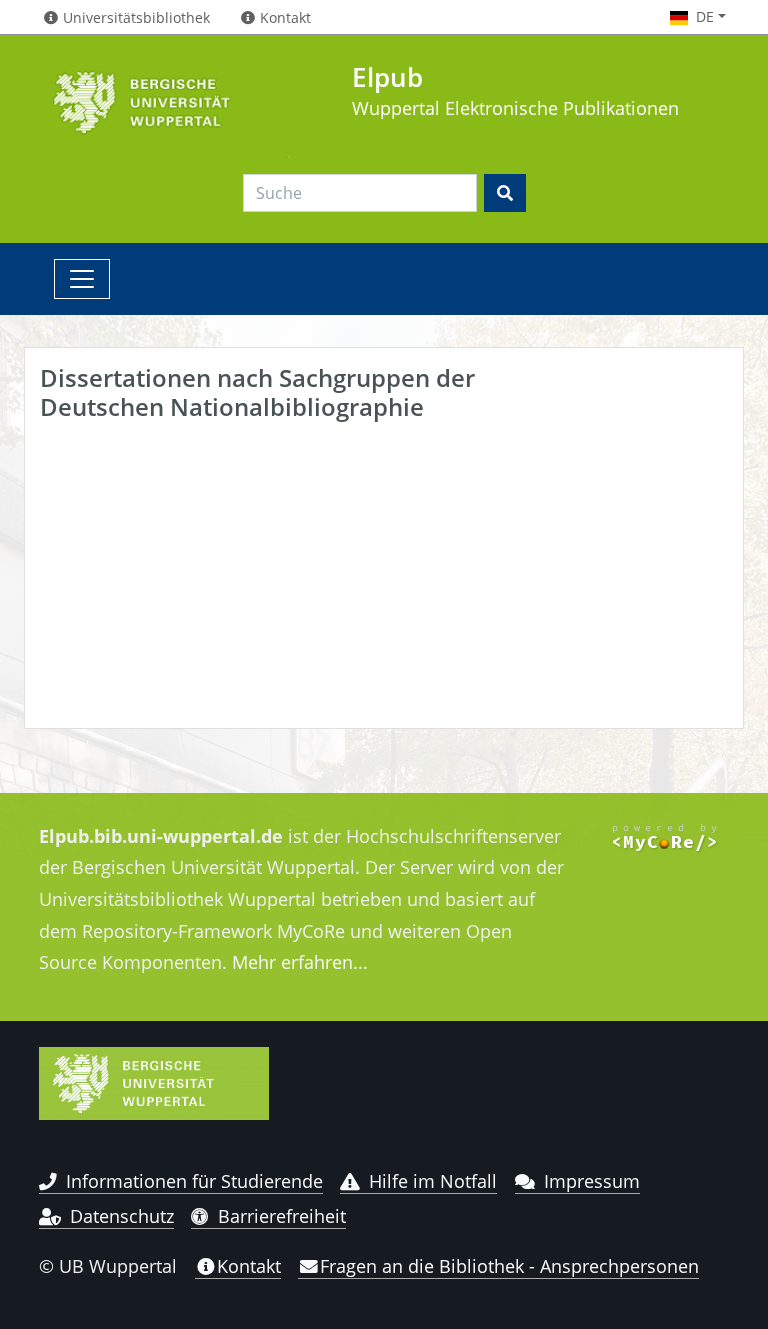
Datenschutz (122, 1216)
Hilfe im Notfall (433, 1181)
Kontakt (249, 1266)
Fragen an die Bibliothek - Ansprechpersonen (509, 1266)
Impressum (592, 1181)
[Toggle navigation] (82, 279)
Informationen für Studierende (194, 1181)
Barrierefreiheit (282, 1216)
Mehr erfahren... (300, 962)
